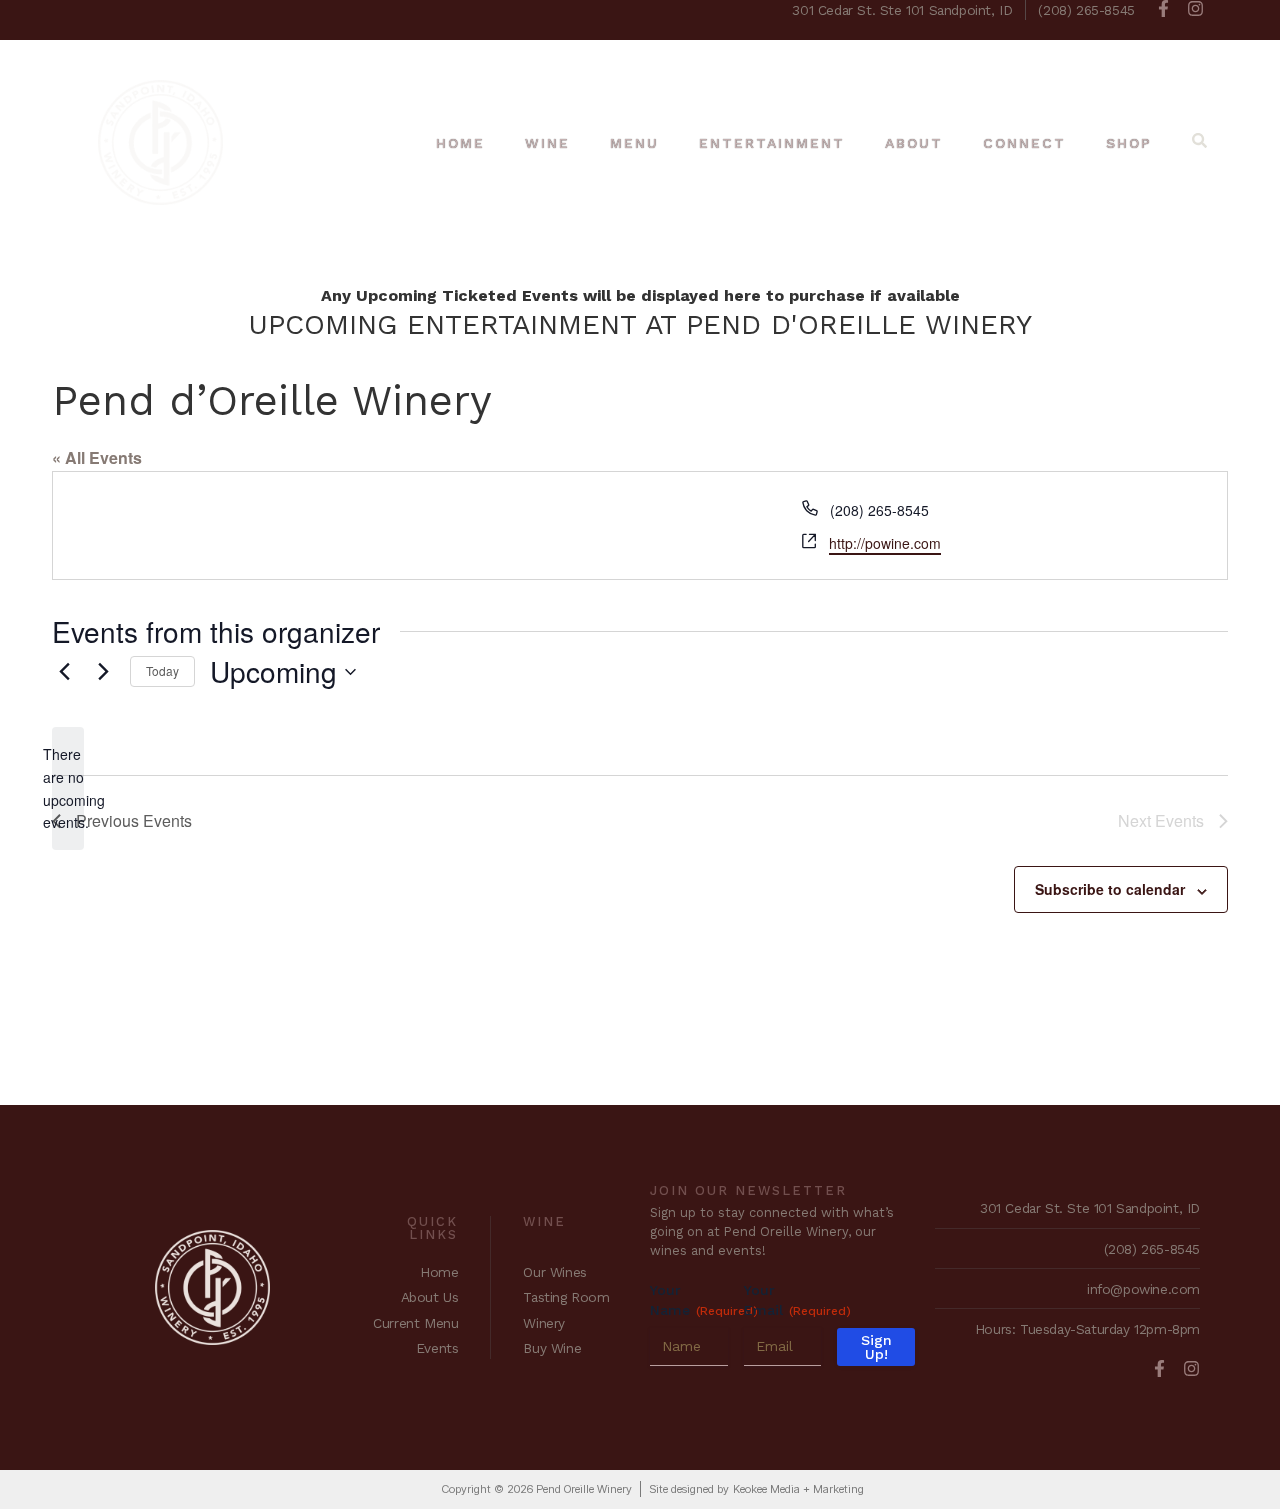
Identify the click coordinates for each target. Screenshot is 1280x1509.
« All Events (97, 457)
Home (460, 143)
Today (162, 670)
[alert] (68, 788)
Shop (1129, 143)
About (914, 143)
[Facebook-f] (1163, 8)
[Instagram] (1195, 8)
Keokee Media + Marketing (798, 1489)
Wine (547, 143)
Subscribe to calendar (1110, 889)
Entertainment (772, 143)
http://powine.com (885, 543)
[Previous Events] (64, 672)
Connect (1024, 143)
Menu (634, 143)
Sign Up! (876, 1347)
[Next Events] (103, 672)
